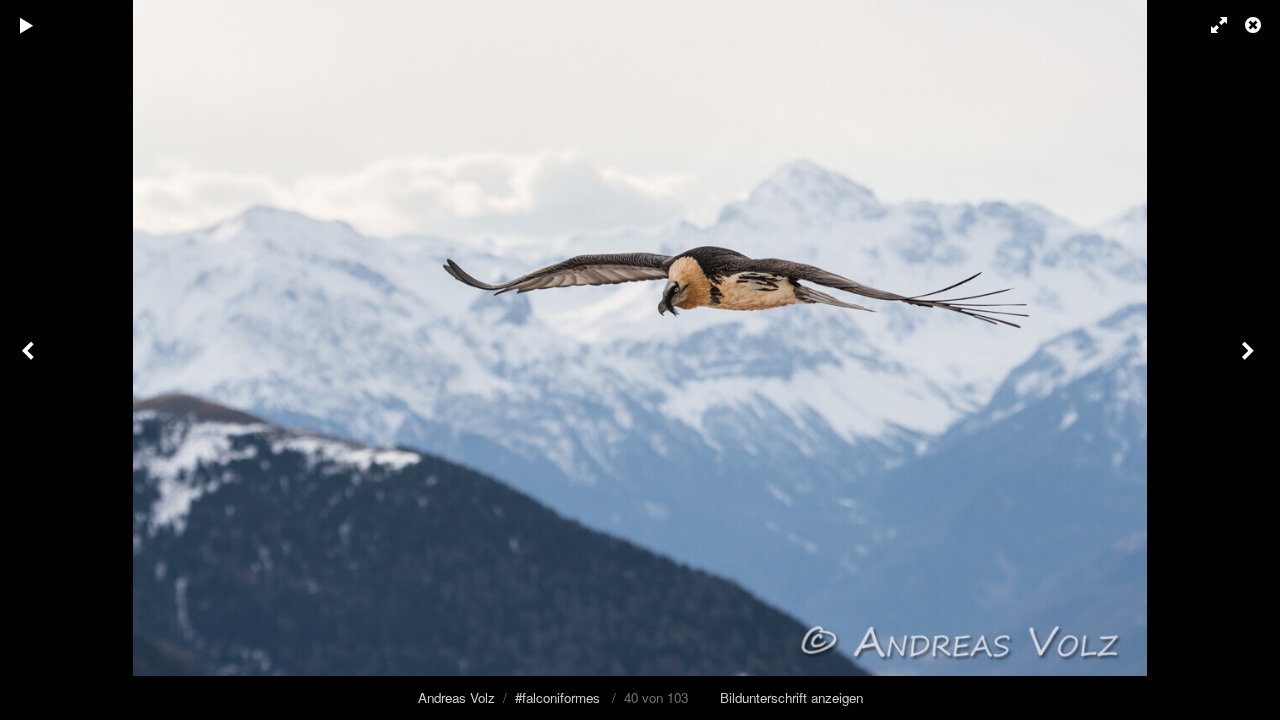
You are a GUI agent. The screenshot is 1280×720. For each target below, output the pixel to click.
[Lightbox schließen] (1255, 25)
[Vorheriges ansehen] (30, 360)
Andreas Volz (456, 697)
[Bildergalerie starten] (27, 25)
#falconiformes (557, 697)
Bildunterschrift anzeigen (791, 697)
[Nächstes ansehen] (1250, 360)
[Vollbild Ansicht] (1210, 25)
